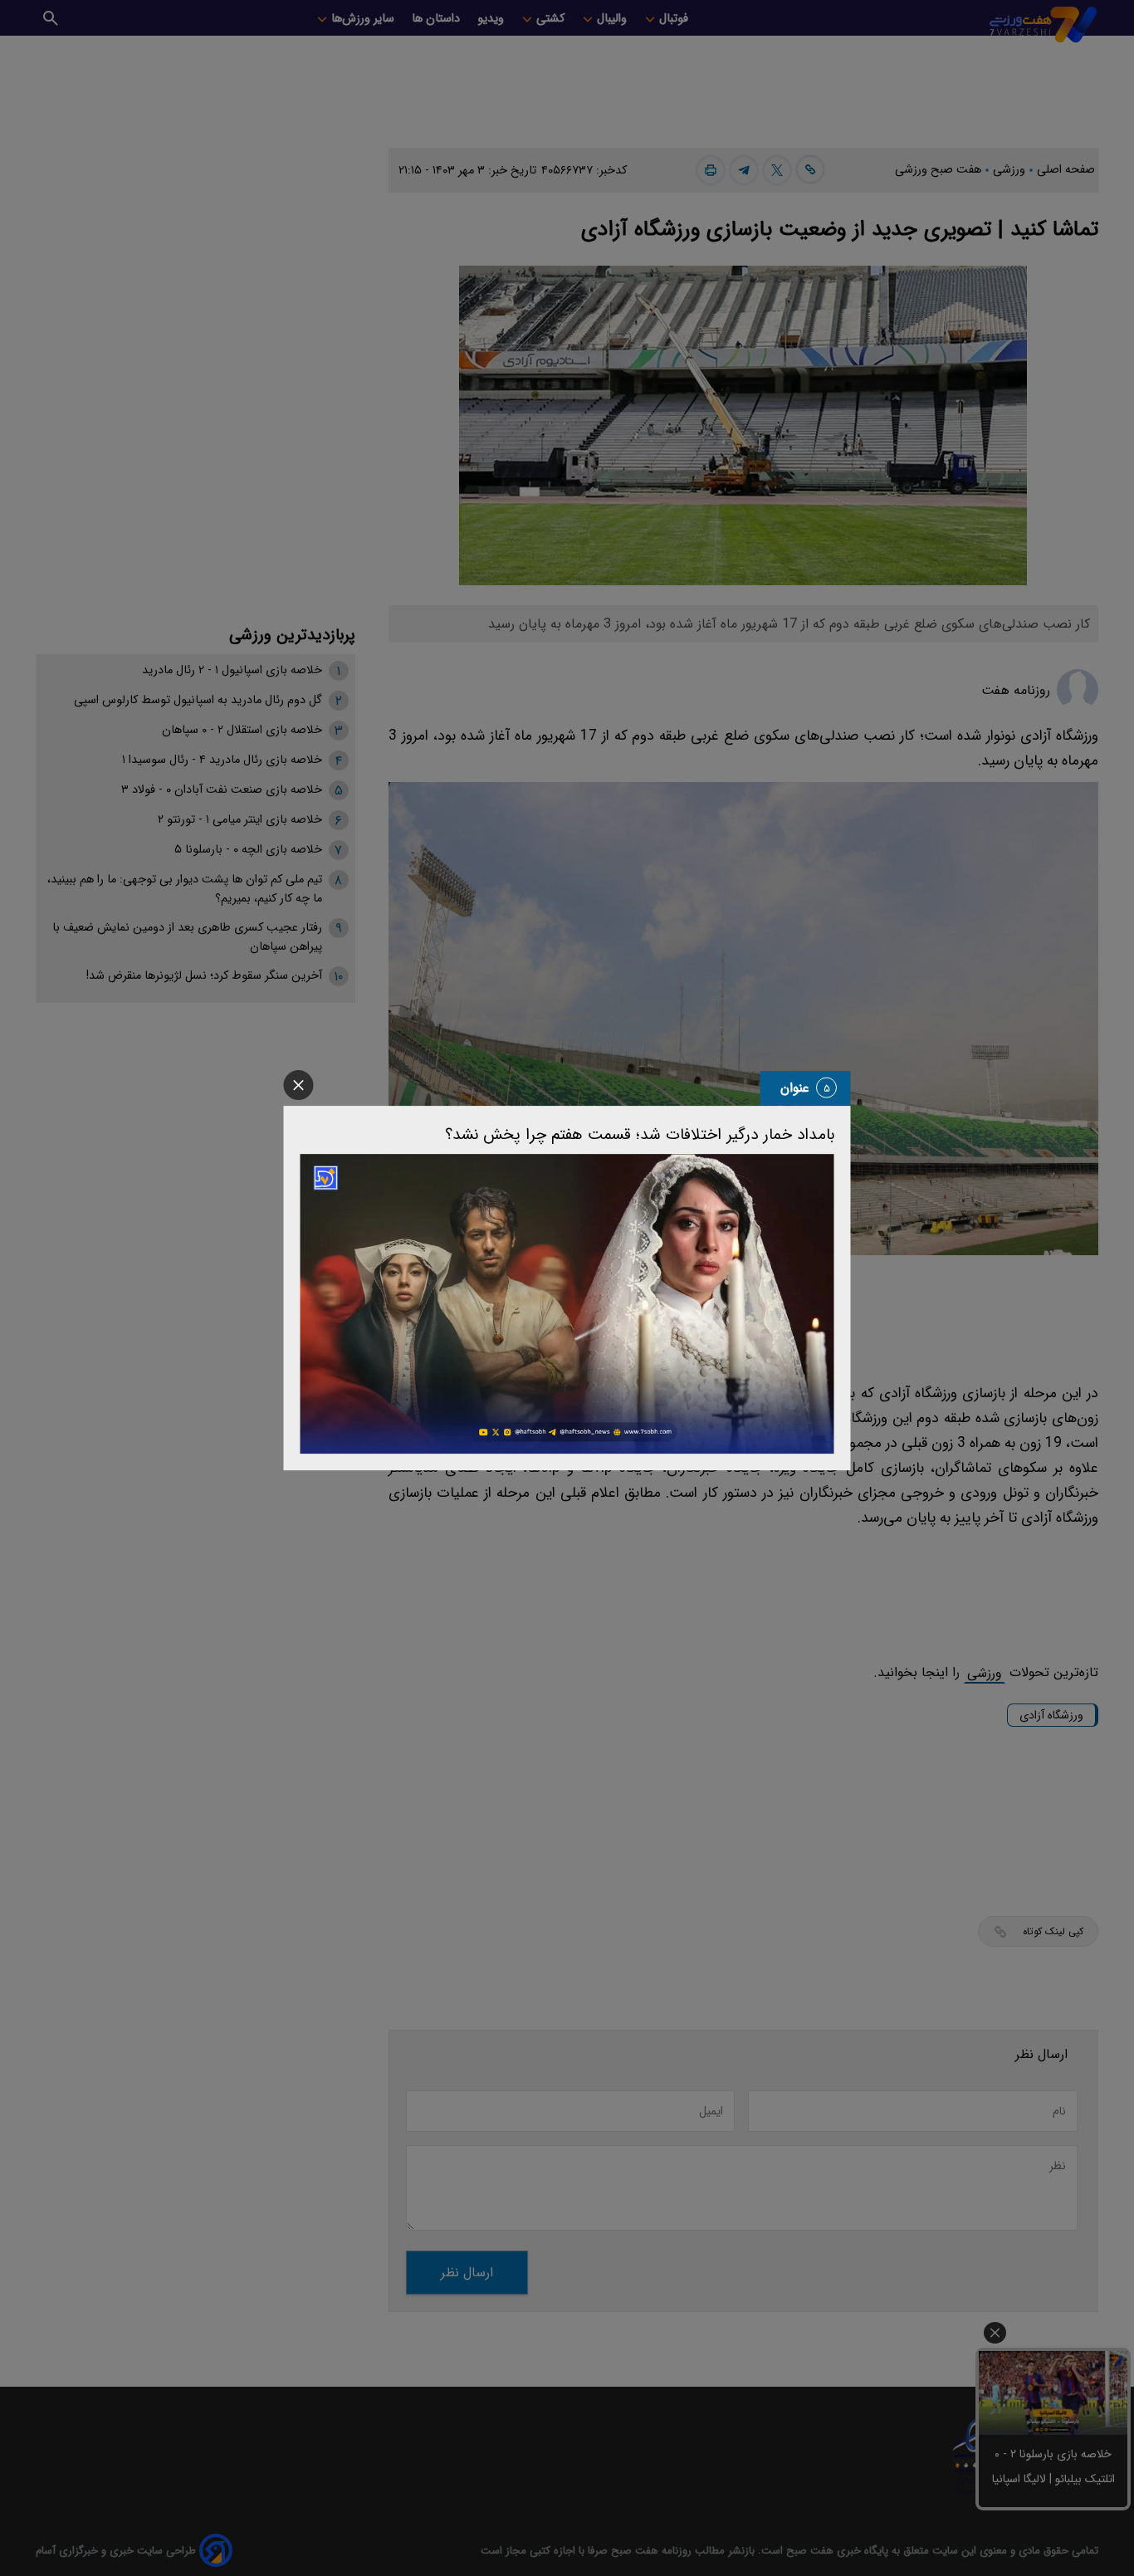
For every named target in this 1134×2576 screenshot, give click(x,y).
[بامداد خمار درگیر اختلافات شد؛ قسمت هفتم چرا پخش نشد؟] (567, 1304)
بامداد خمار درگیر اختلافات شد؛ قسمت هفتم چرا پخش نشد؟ (640, 1135)
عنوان (795, 1088)
